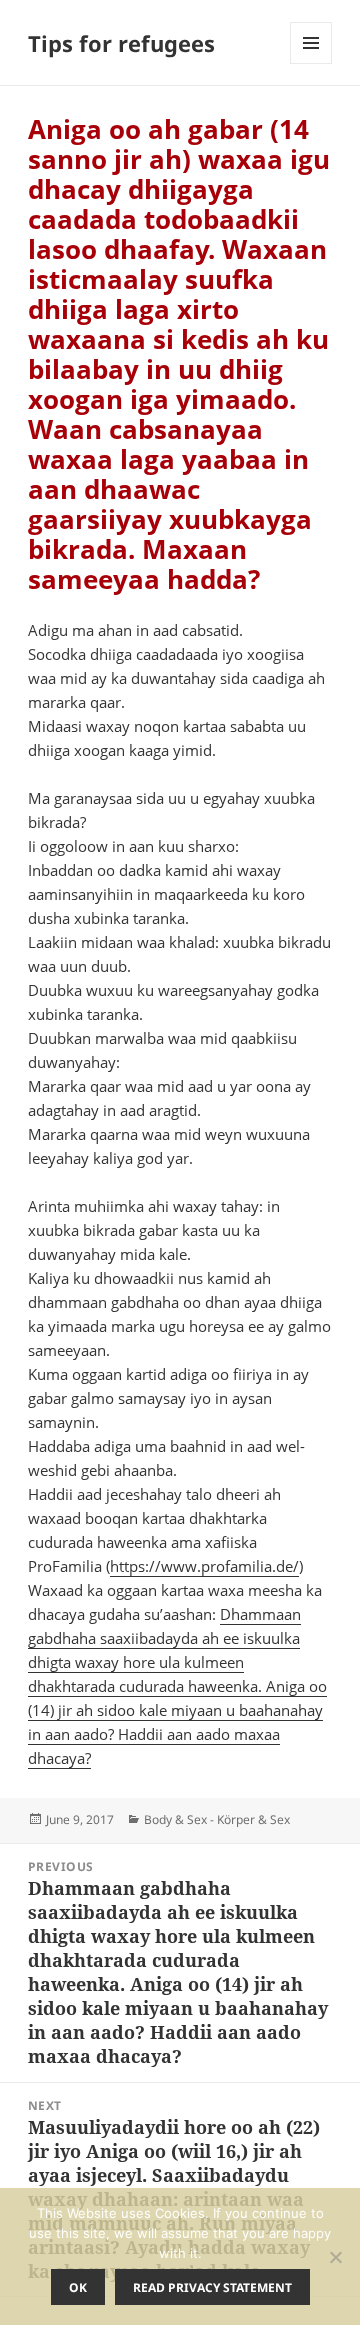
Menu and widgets (311, 63)
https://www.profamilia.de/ (204, 1566)
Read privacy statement (212, 2287)
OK (78, 2287)
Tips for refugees (121, 43)
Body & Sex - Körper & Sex (217, 1819)
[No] (335, 2257)
